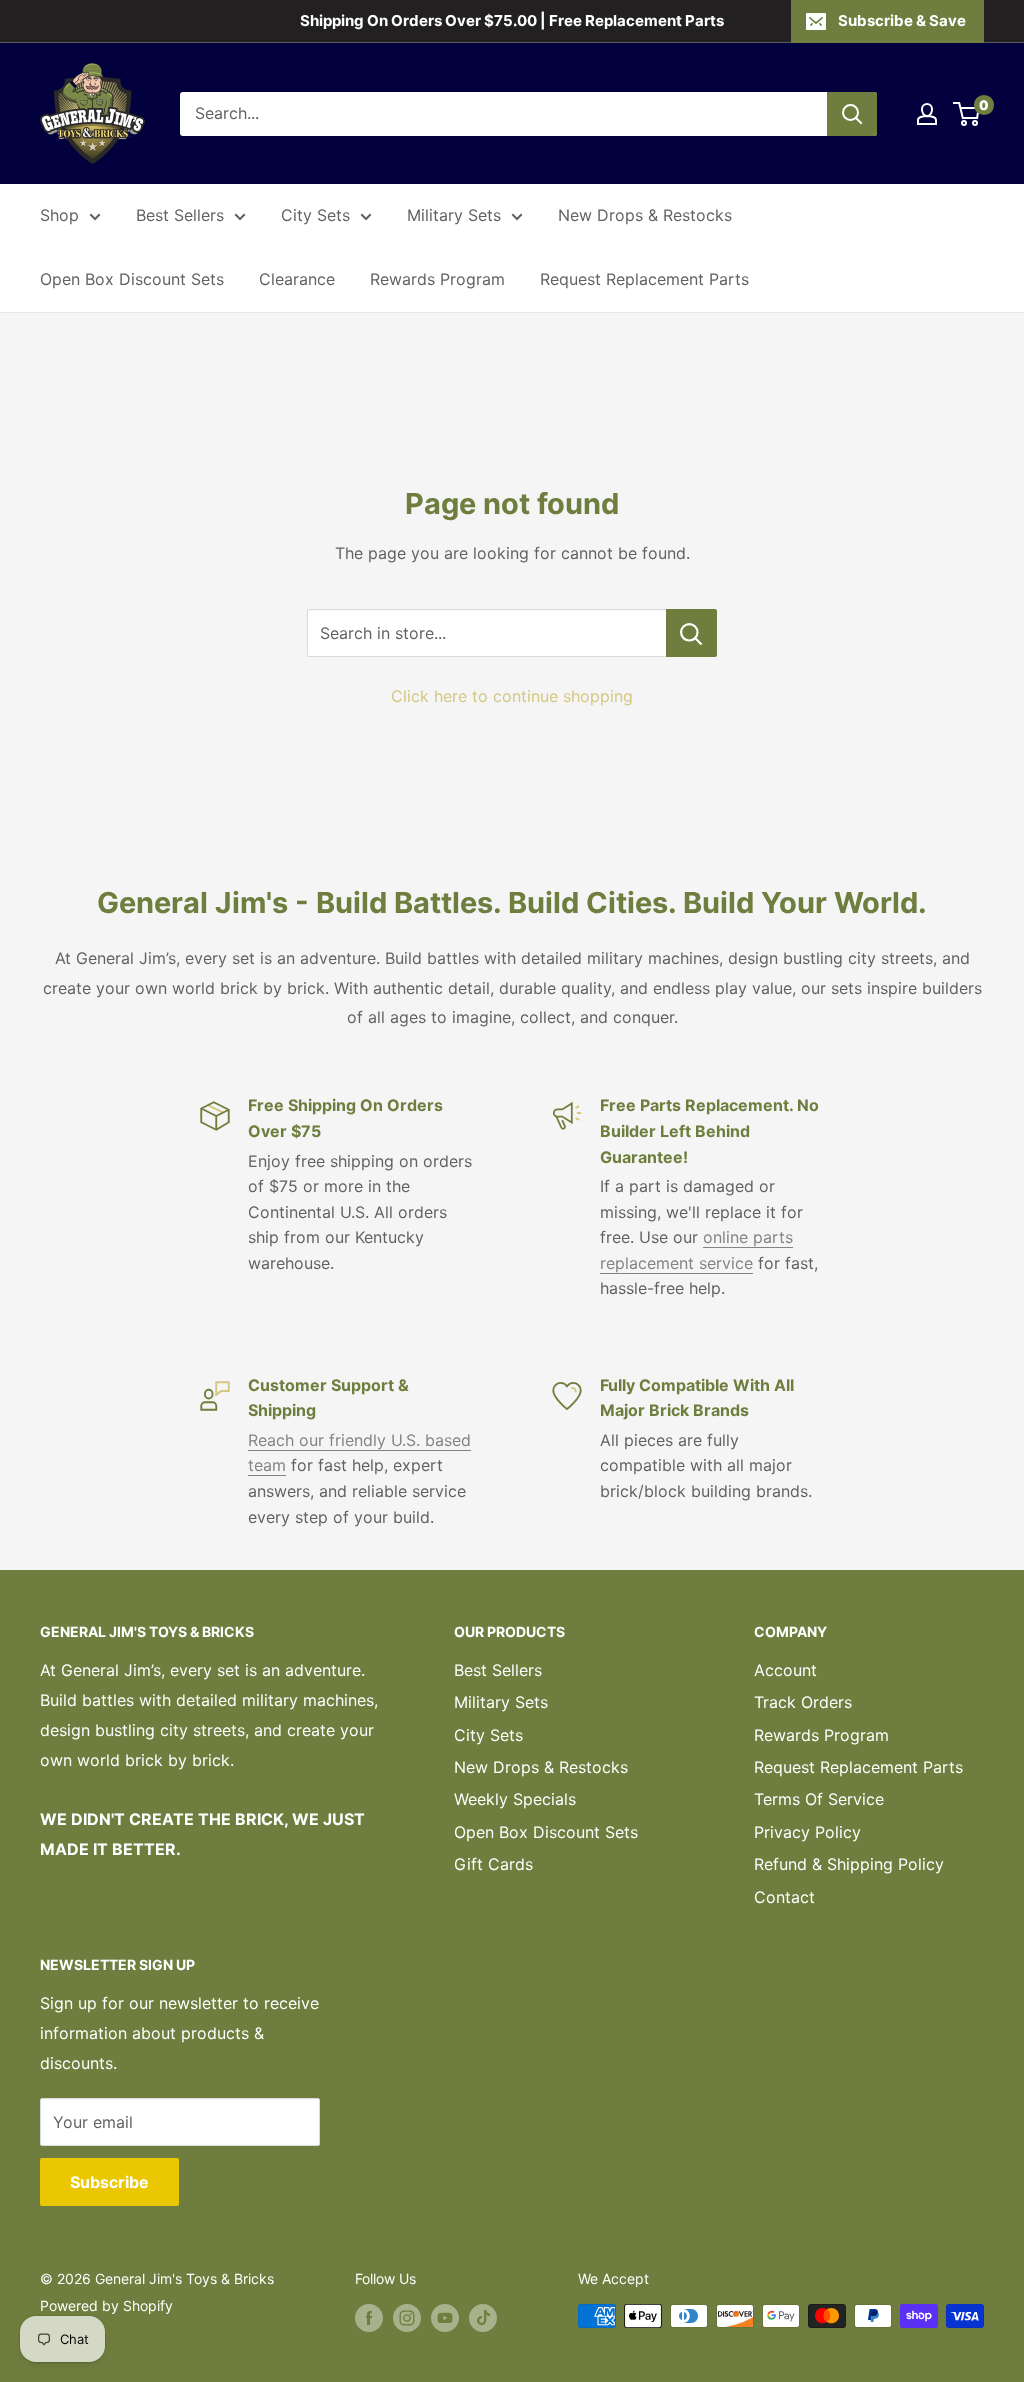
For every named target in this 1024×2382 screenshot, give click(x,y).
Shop (59, 215)
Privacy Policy (807, 1832)
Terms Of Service (819, 1799)
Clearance (297, 279)
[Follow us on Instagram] (407, 2318)
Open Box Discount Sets (132, 279)
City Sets (315, 215)
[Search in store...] (691, 633)
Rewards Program (437, 279)
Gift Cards (493, 1864)
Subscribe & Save (902, 20)
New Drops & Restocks (645, 215)
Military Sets (454, 215)
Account (785, 1670)
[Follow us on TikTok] (483, 2318)
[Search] (852, 114)
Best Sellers (180, 215)
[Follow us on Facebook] (369, 2318)
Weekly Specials (515, 1799)
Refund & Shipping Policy (849, 1864)
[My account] (927, 114)
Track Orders (803, 1702)
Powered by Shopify (106, 2305)
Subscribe (109, 2182)
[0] (967, 114)
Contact (784, 1897)
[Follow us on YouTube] (445, 2318)
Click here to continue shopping (512, 696)
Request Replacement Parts (644, 279)
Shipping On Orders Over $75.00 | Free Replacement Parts (512, 20)
